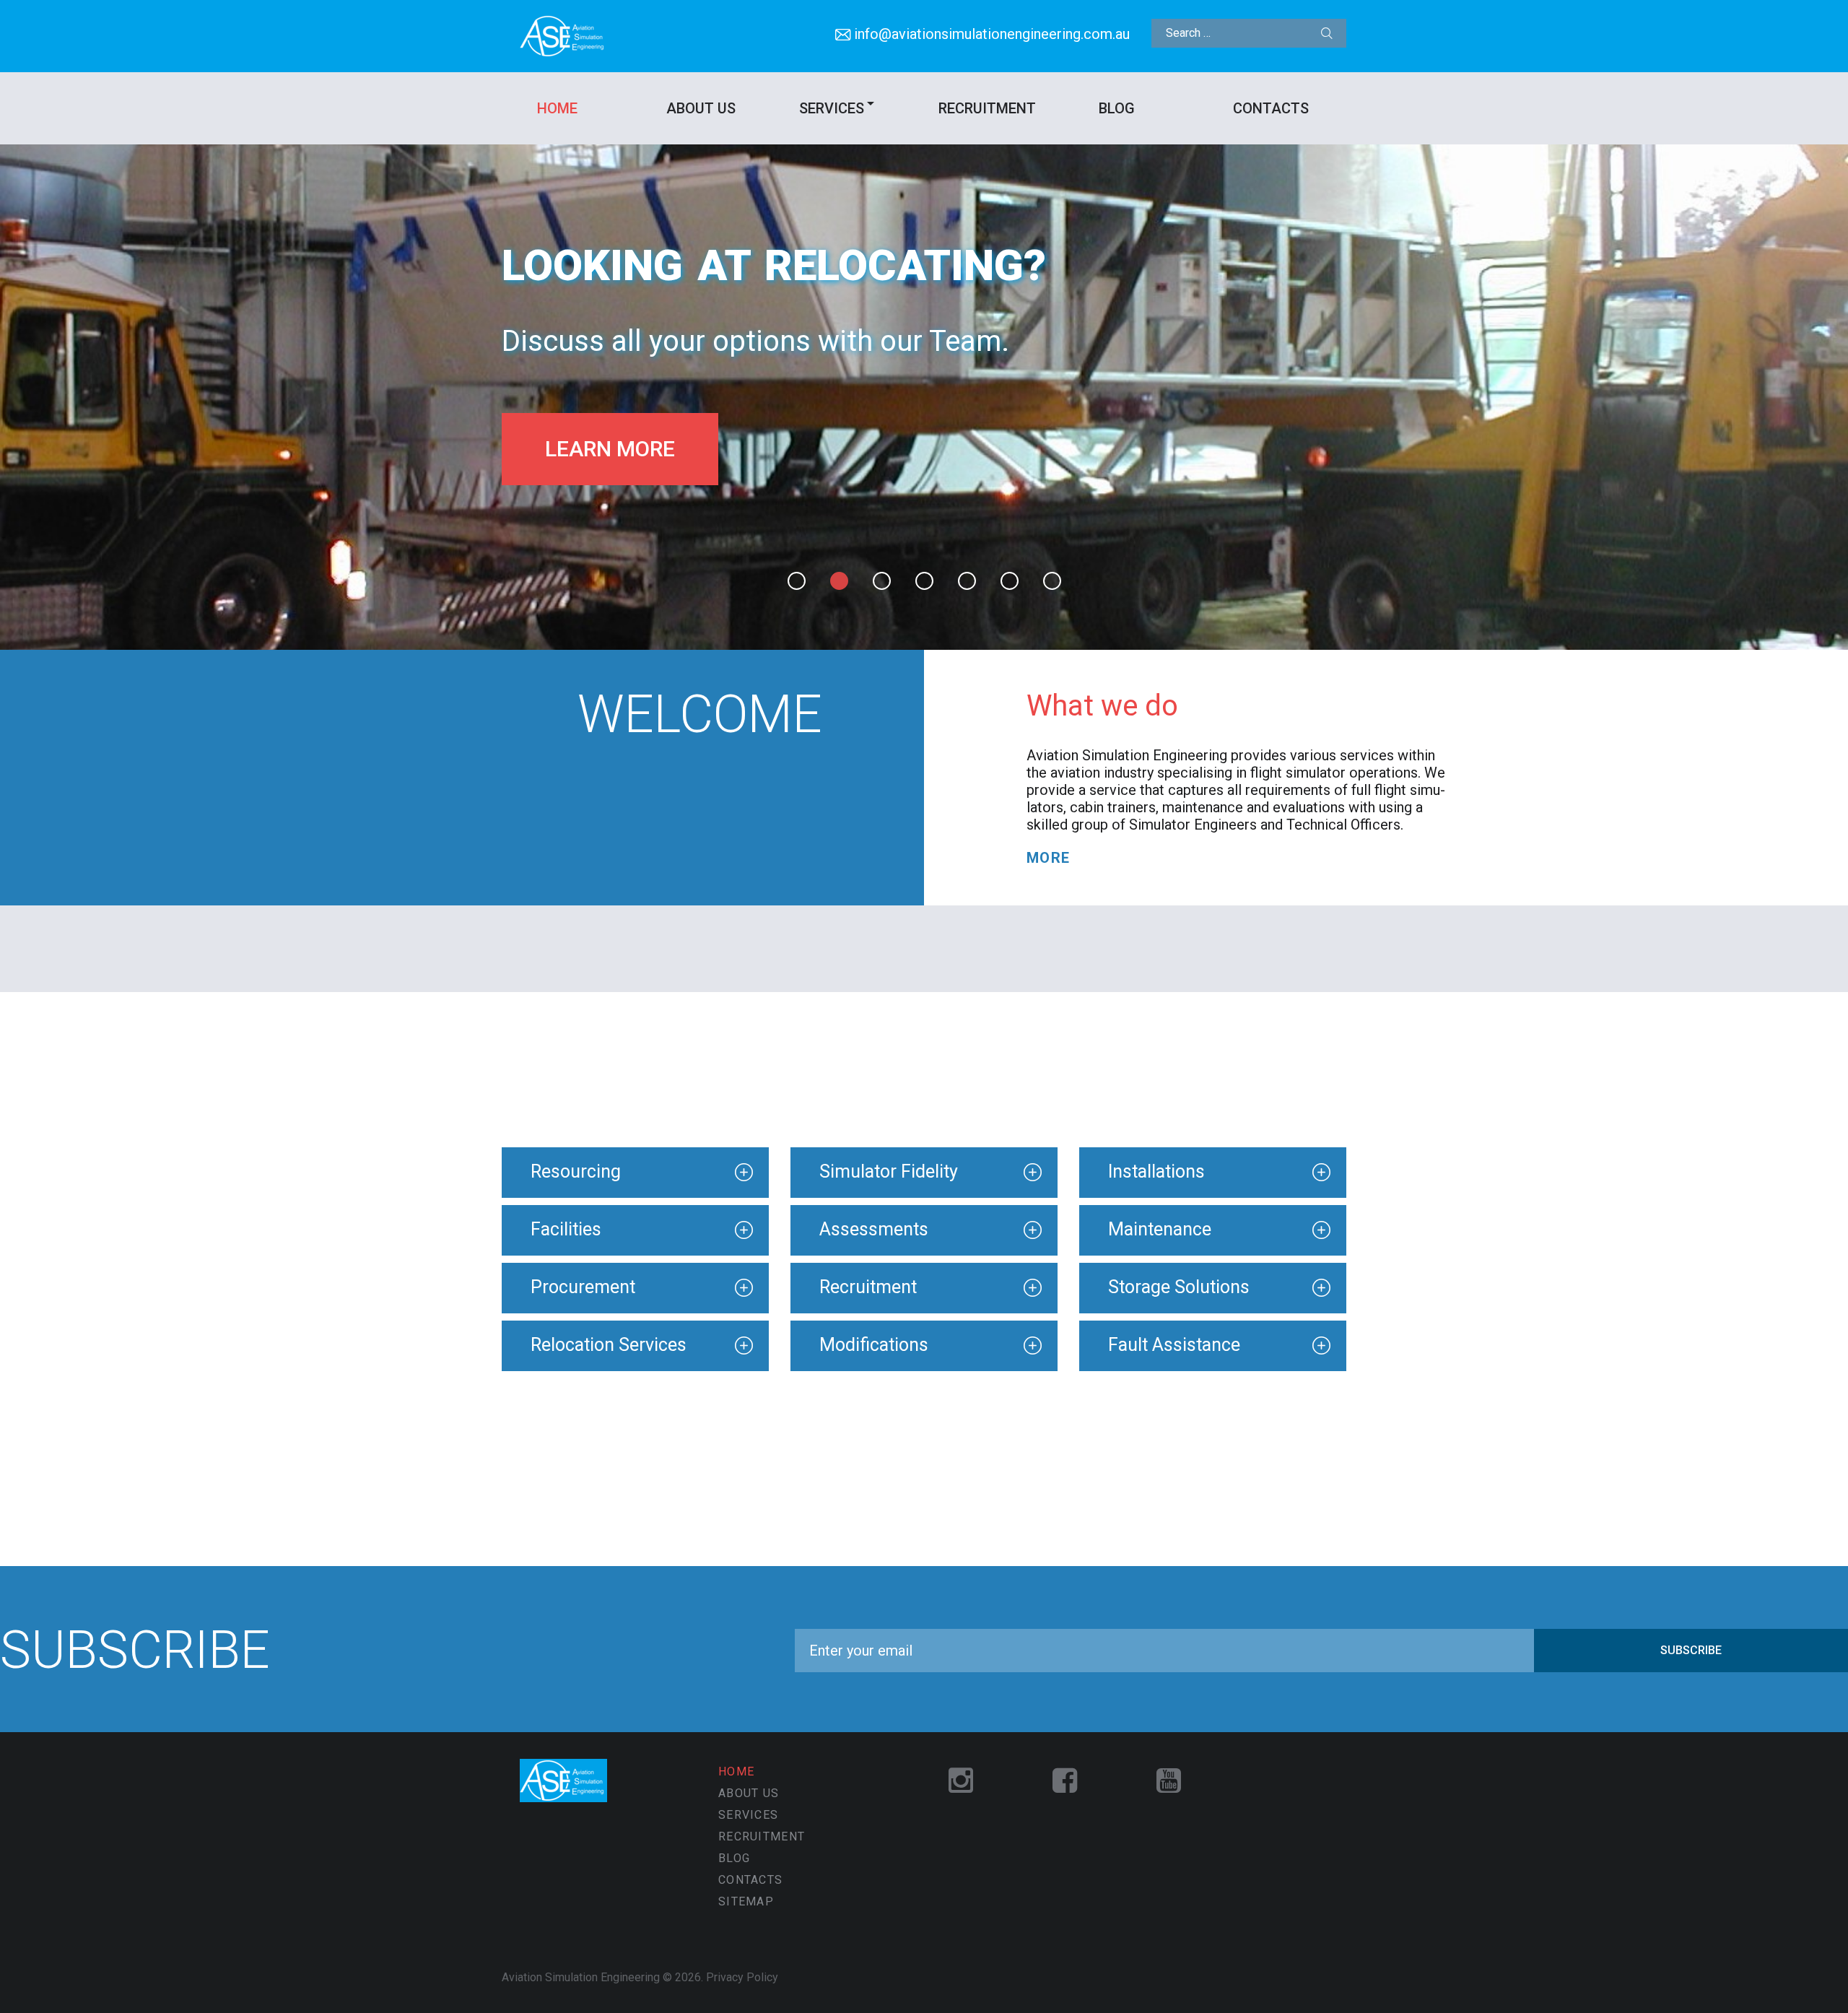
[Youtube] (1169, 1782)
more (1049, 858)
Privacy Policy (742, 1977)
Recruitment (987, 108)
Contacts (1271, 108)
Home (557, 108)
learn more (610, 449)
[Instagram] (961, 1782)
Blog (1117, 108)
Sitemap (746, 1901)
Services (832, 108)
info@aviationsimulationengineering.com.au (992, 34)
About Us (701, 108)
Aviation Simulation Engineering (581, 1977)
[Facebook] (1065, 1782)
